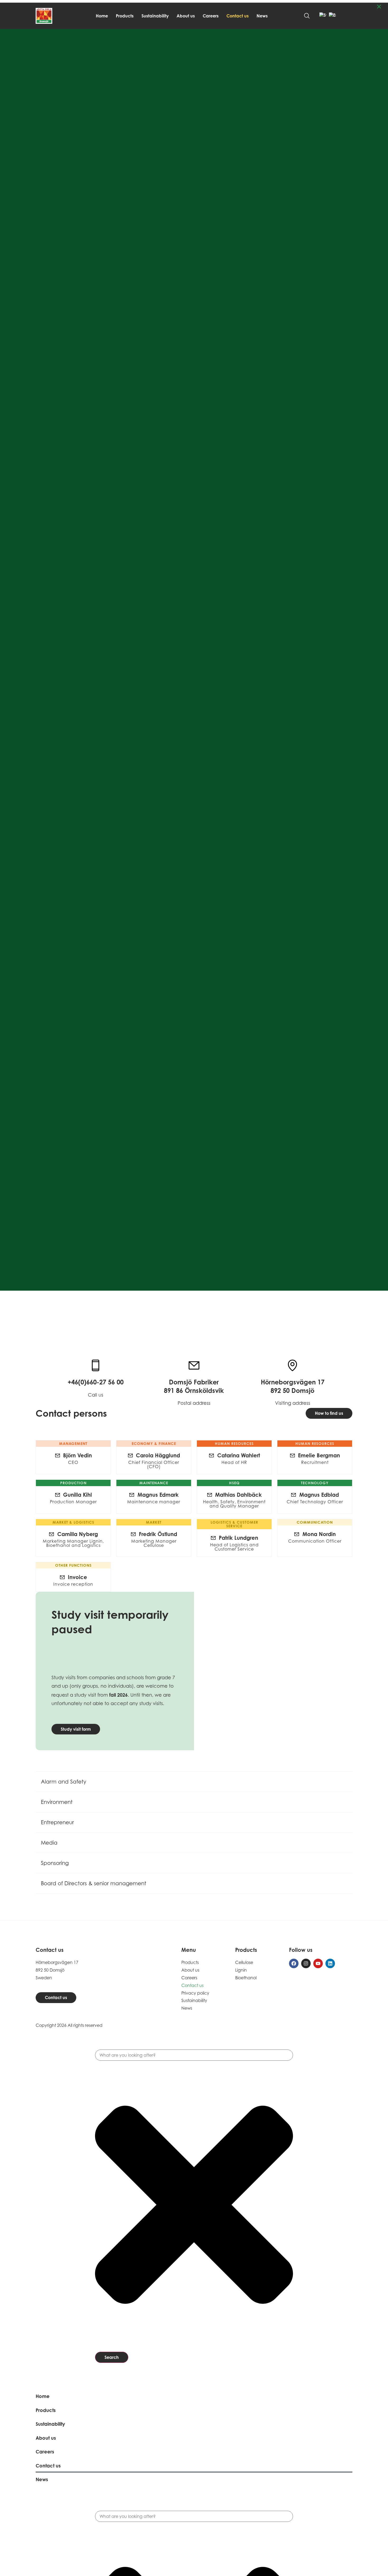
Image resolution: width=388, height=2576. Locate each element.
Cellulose (244, 1962)
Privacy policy (195, 1993)
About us (186, 16)
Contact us (238, 16)
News (262, 16)
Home (102, 16)
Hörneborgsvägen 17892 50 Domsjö (293, 1386)
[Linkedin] (330, 1963)
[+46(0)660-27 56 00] (96, 1365)
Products (125, 16)
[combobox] (194, 2055)
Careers (211, 16)
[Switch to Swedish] (323, 16)
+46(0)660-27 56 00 (96, 1382)
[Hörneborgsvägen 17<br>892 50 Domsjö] (292, 1365)
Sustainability (155, 16)
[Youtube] (318, 1963)
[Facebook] (294, 1963)
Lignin (241, 1970)
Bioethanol (246, 1978)
